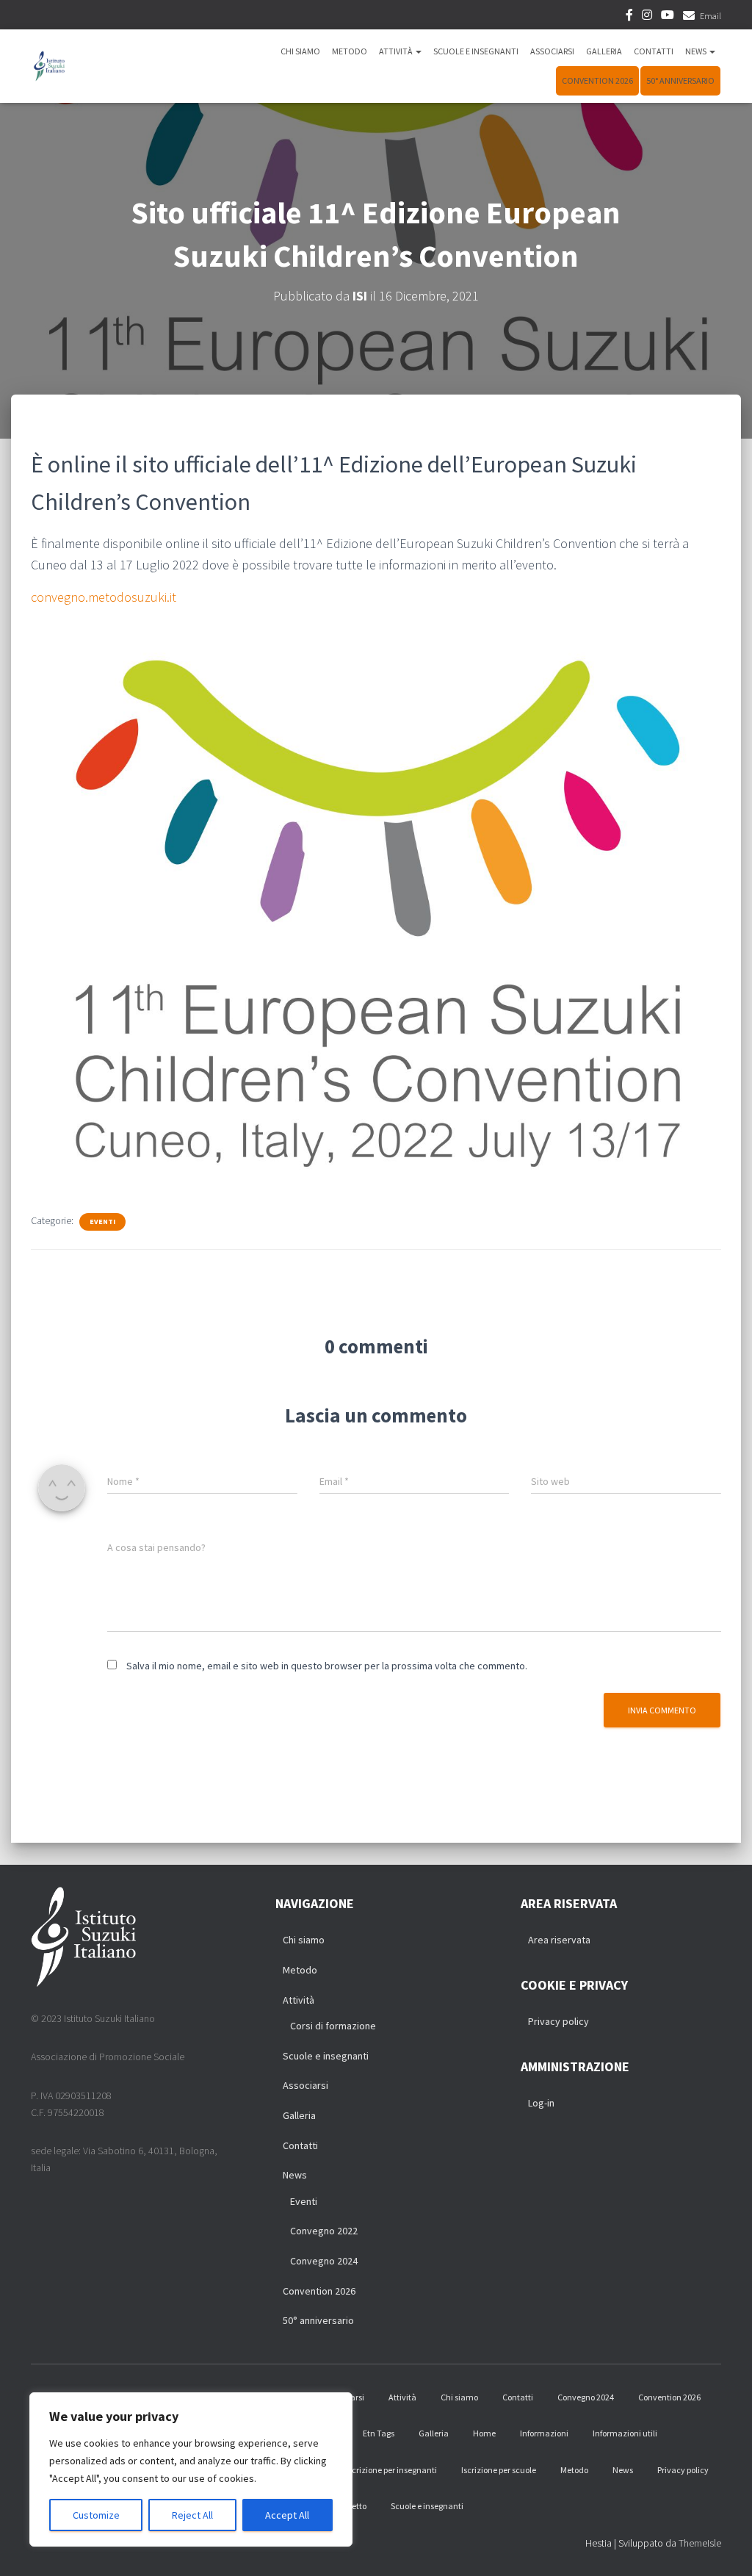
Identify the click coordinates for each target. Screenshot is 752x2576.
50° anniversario (680, 80)
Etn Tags (379, 2433)
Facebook (629, 17)
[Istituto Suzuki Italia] (49, 66)
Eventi (102, 1222)
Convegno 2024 (324, 2261)
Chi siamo (300, 51)
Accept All (287, 2515)
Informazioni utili (625, 2433)
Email (711, 16)
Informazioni (544, 2433)
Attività (397, 51)
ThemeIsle (700, 2543)
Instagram (647, 17)
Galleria (604, 51)
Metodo (350, 51)
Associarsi (552, 51)
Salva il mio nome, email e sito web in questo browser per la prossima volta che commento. (327, 1666)
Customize (96, 2515)
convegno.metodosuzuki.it (104, 597)
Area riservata (559, 1940)
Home (484, 2433)
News (697, 51)
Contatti (654, 51)
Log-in (541, 2103)
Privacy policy (558, 2021)
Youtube (668, 17)
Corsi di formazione (333, 2026)
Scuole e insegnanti (476, 51)
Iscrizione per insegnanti (391, 2470)
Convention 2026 (597, 80)
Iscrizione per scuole (499, 2470)
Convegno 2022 (324, 2231)
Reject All (192, 2515)
